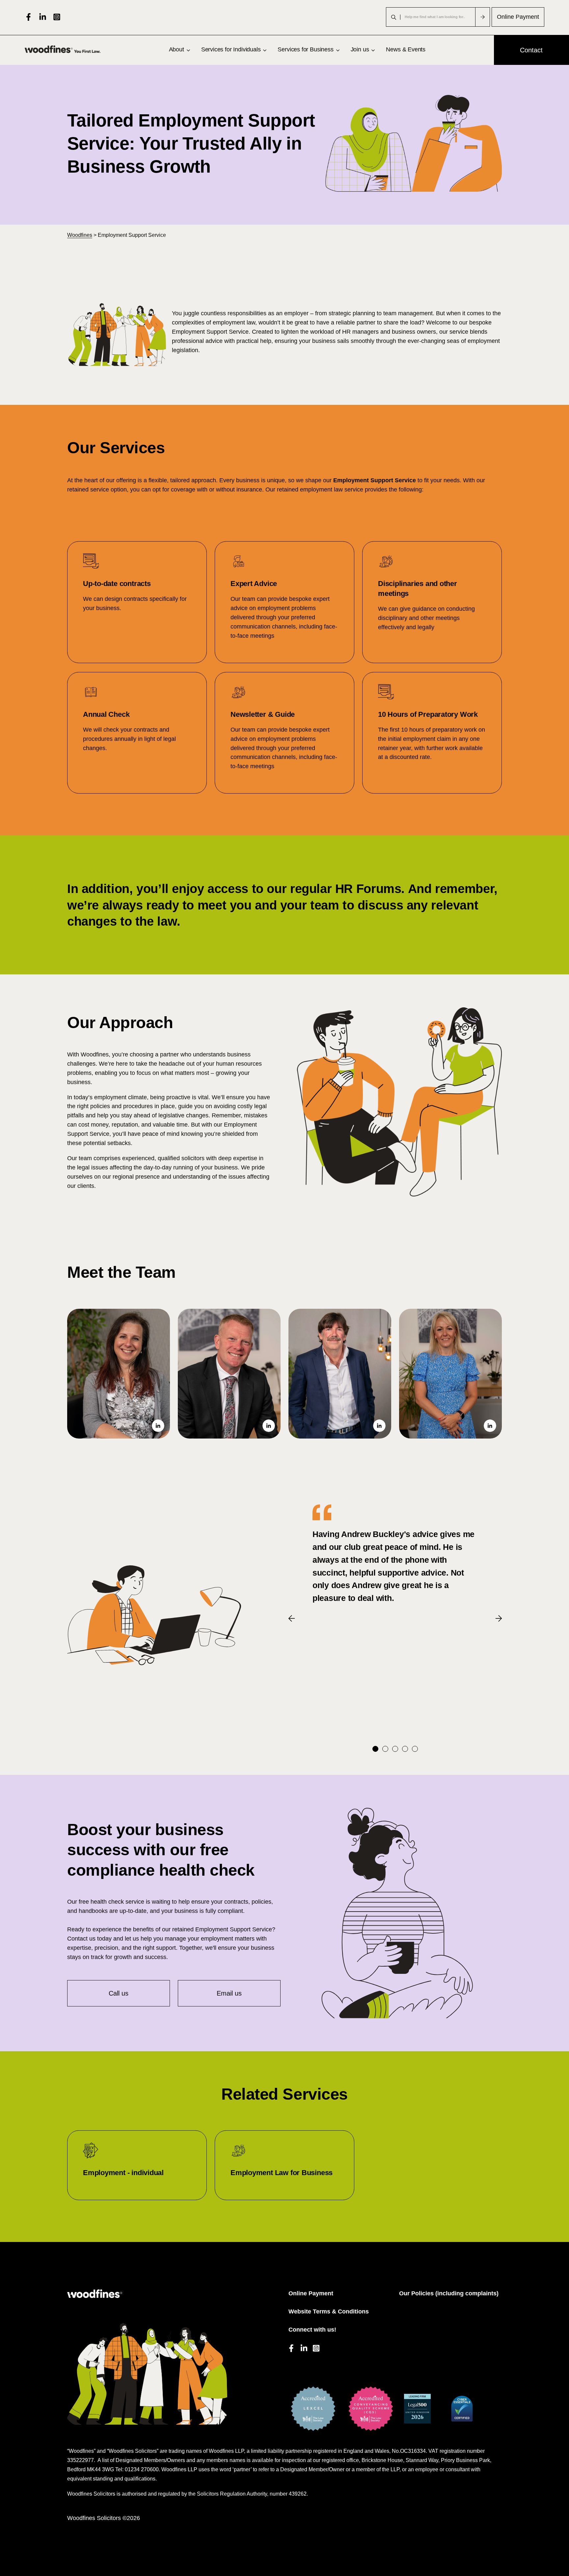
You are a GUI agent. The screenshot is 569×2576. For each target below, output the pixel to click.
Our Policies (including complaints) (449, 2293)
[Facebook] (28, 17)
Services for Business (305, 49)
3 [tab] (395, 1749)
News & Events (406, 49)
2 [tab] (385, 1749)
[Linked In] (43, 17)
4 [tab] (405, 1749)
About (176, 49)
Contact (531, 50)
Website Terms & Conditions (329, 2311)
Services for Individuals (231, 49)
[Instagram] (57, 17)
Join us (360, 49)
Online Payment (518, 17)
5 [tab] (415, 1749)
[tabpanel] (395, 1554)
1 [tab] (375, 1749)
